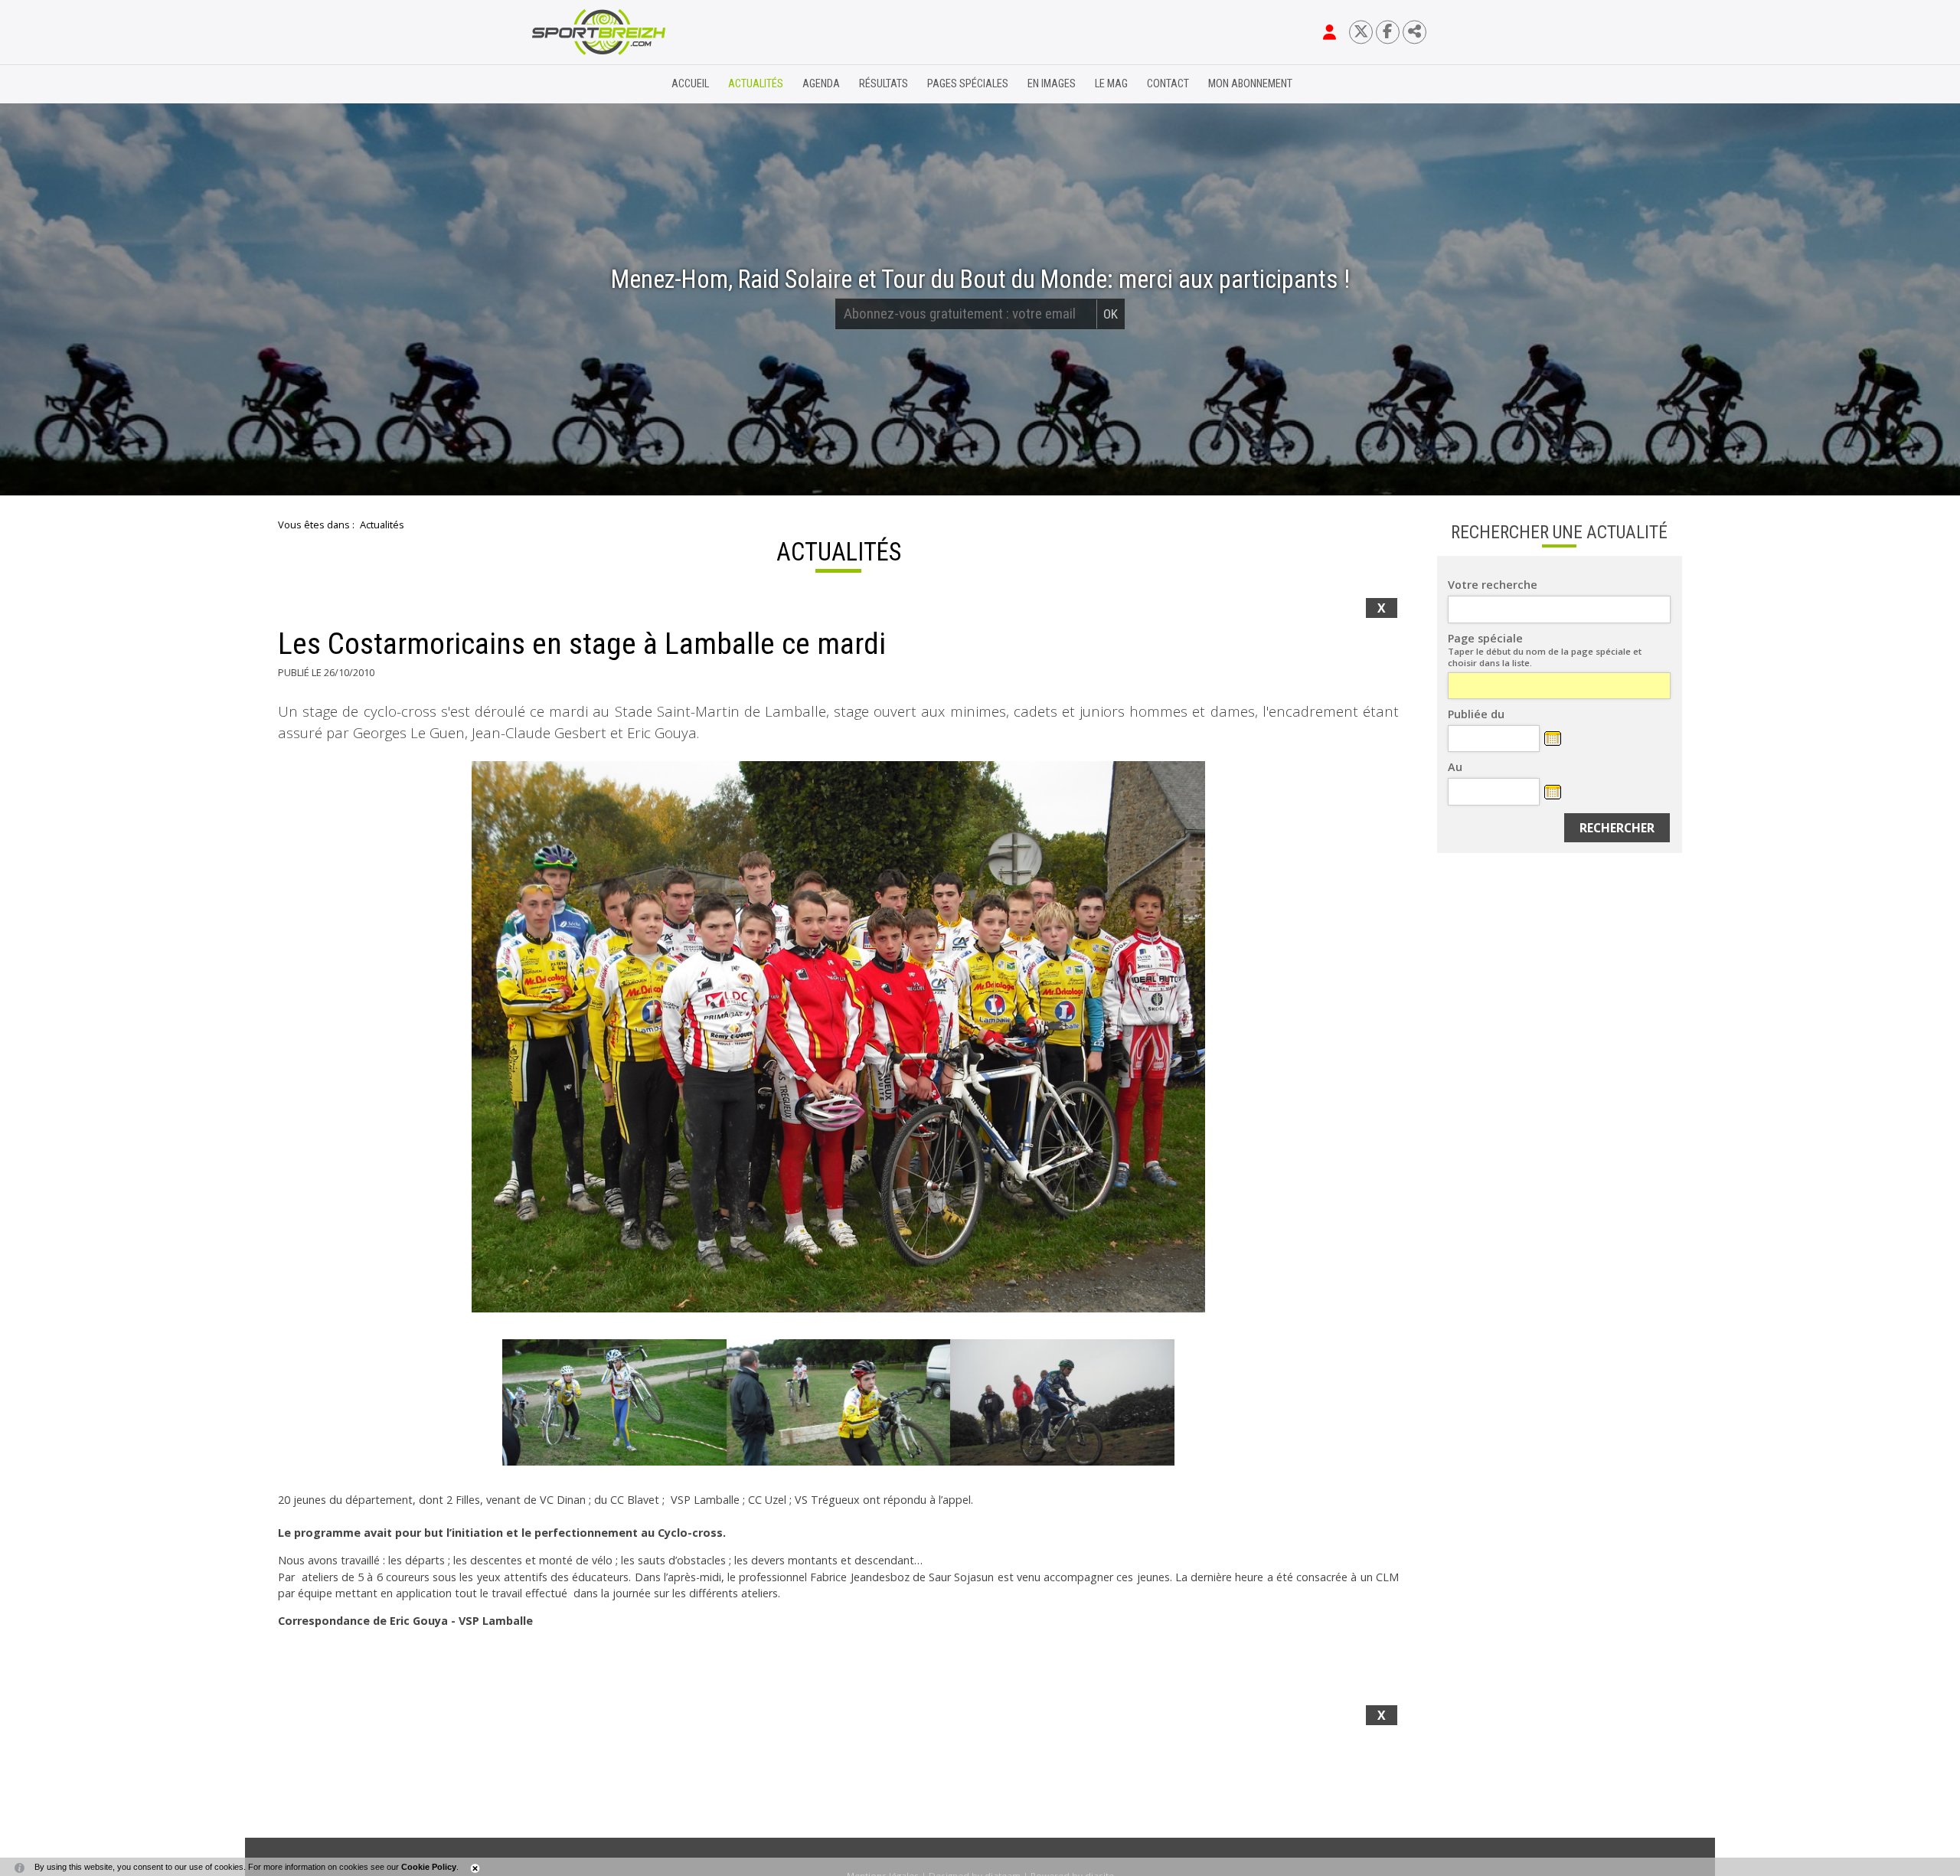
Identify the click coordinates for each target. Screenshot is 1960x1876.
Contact (1168, 84)
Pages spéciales (968, 84)
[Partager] (1414, 32)
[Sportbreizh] (567, 84)
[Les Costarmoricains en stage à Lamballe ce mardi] (838, 1037)
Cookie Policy (429, 1867)
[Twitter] (1361, 32)
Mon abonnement (1250, 84)
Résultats (884, 84)
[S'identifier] (1330, 32)
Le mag (1111, 84)
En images (1052, 84)
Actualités (756, 84)
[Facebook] (1388, 32)
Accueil (690, 84)
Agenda (821, 84)
